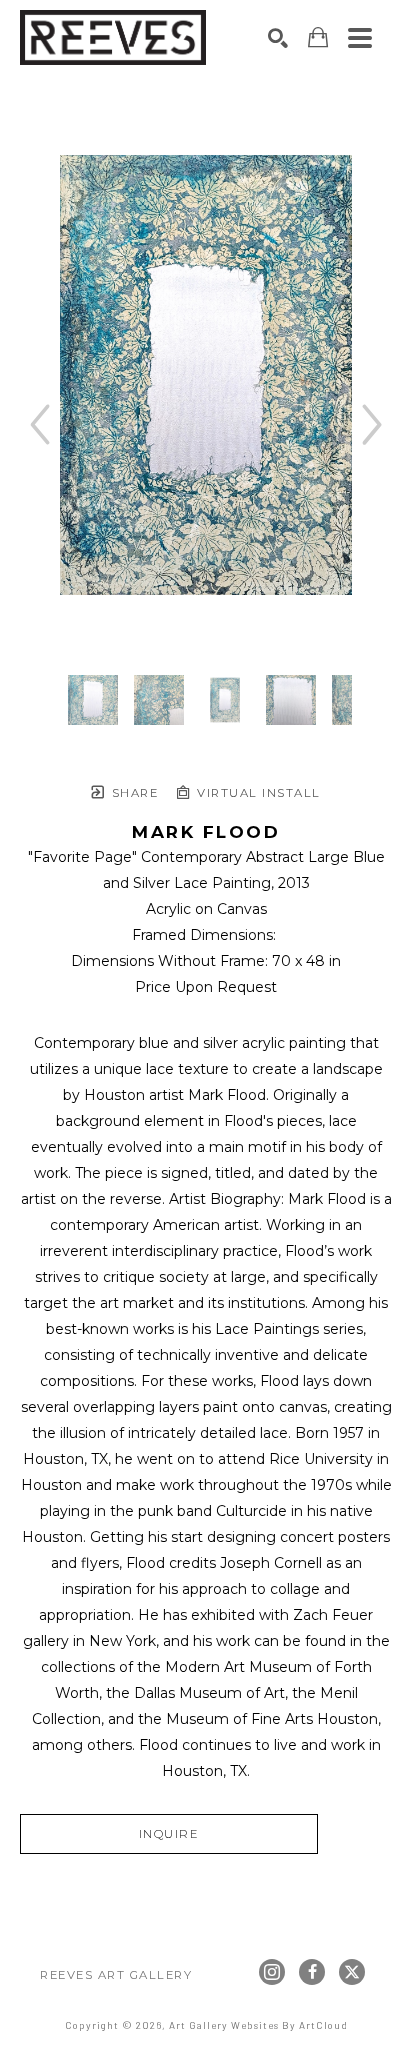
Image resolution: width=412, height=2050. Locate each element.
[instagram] (272, 1972)
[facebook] (312, 1972)
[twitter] (352, 1972)
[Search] (278, 38)
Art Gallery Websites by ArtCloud (258, 2025)
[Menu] (360, 38)
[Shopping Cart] (318, 37)
